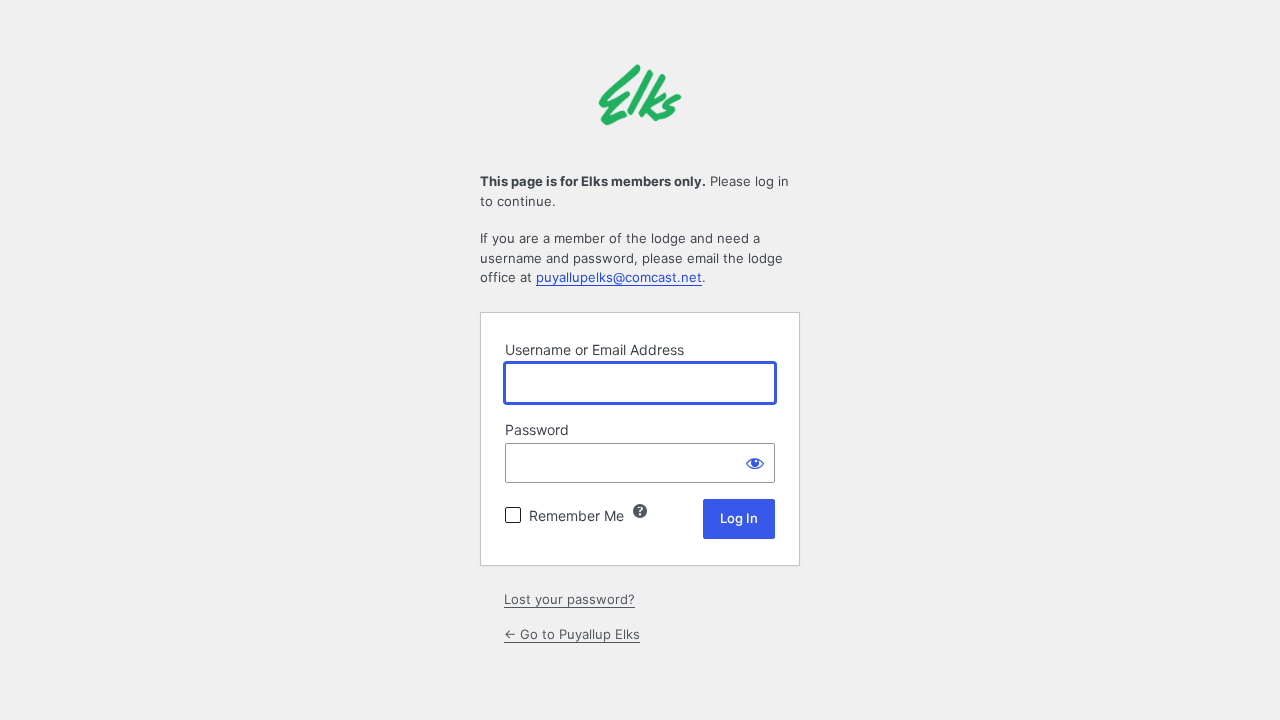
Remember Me (576, 515)
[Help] (640, 511)
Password (537, 429)
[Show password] (755, 463)
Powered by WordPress (640, 106)
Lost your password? (569, 599)
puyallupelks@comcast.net (619, 277)
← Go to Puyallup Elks (572, 634)
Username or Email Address (594, 349)
